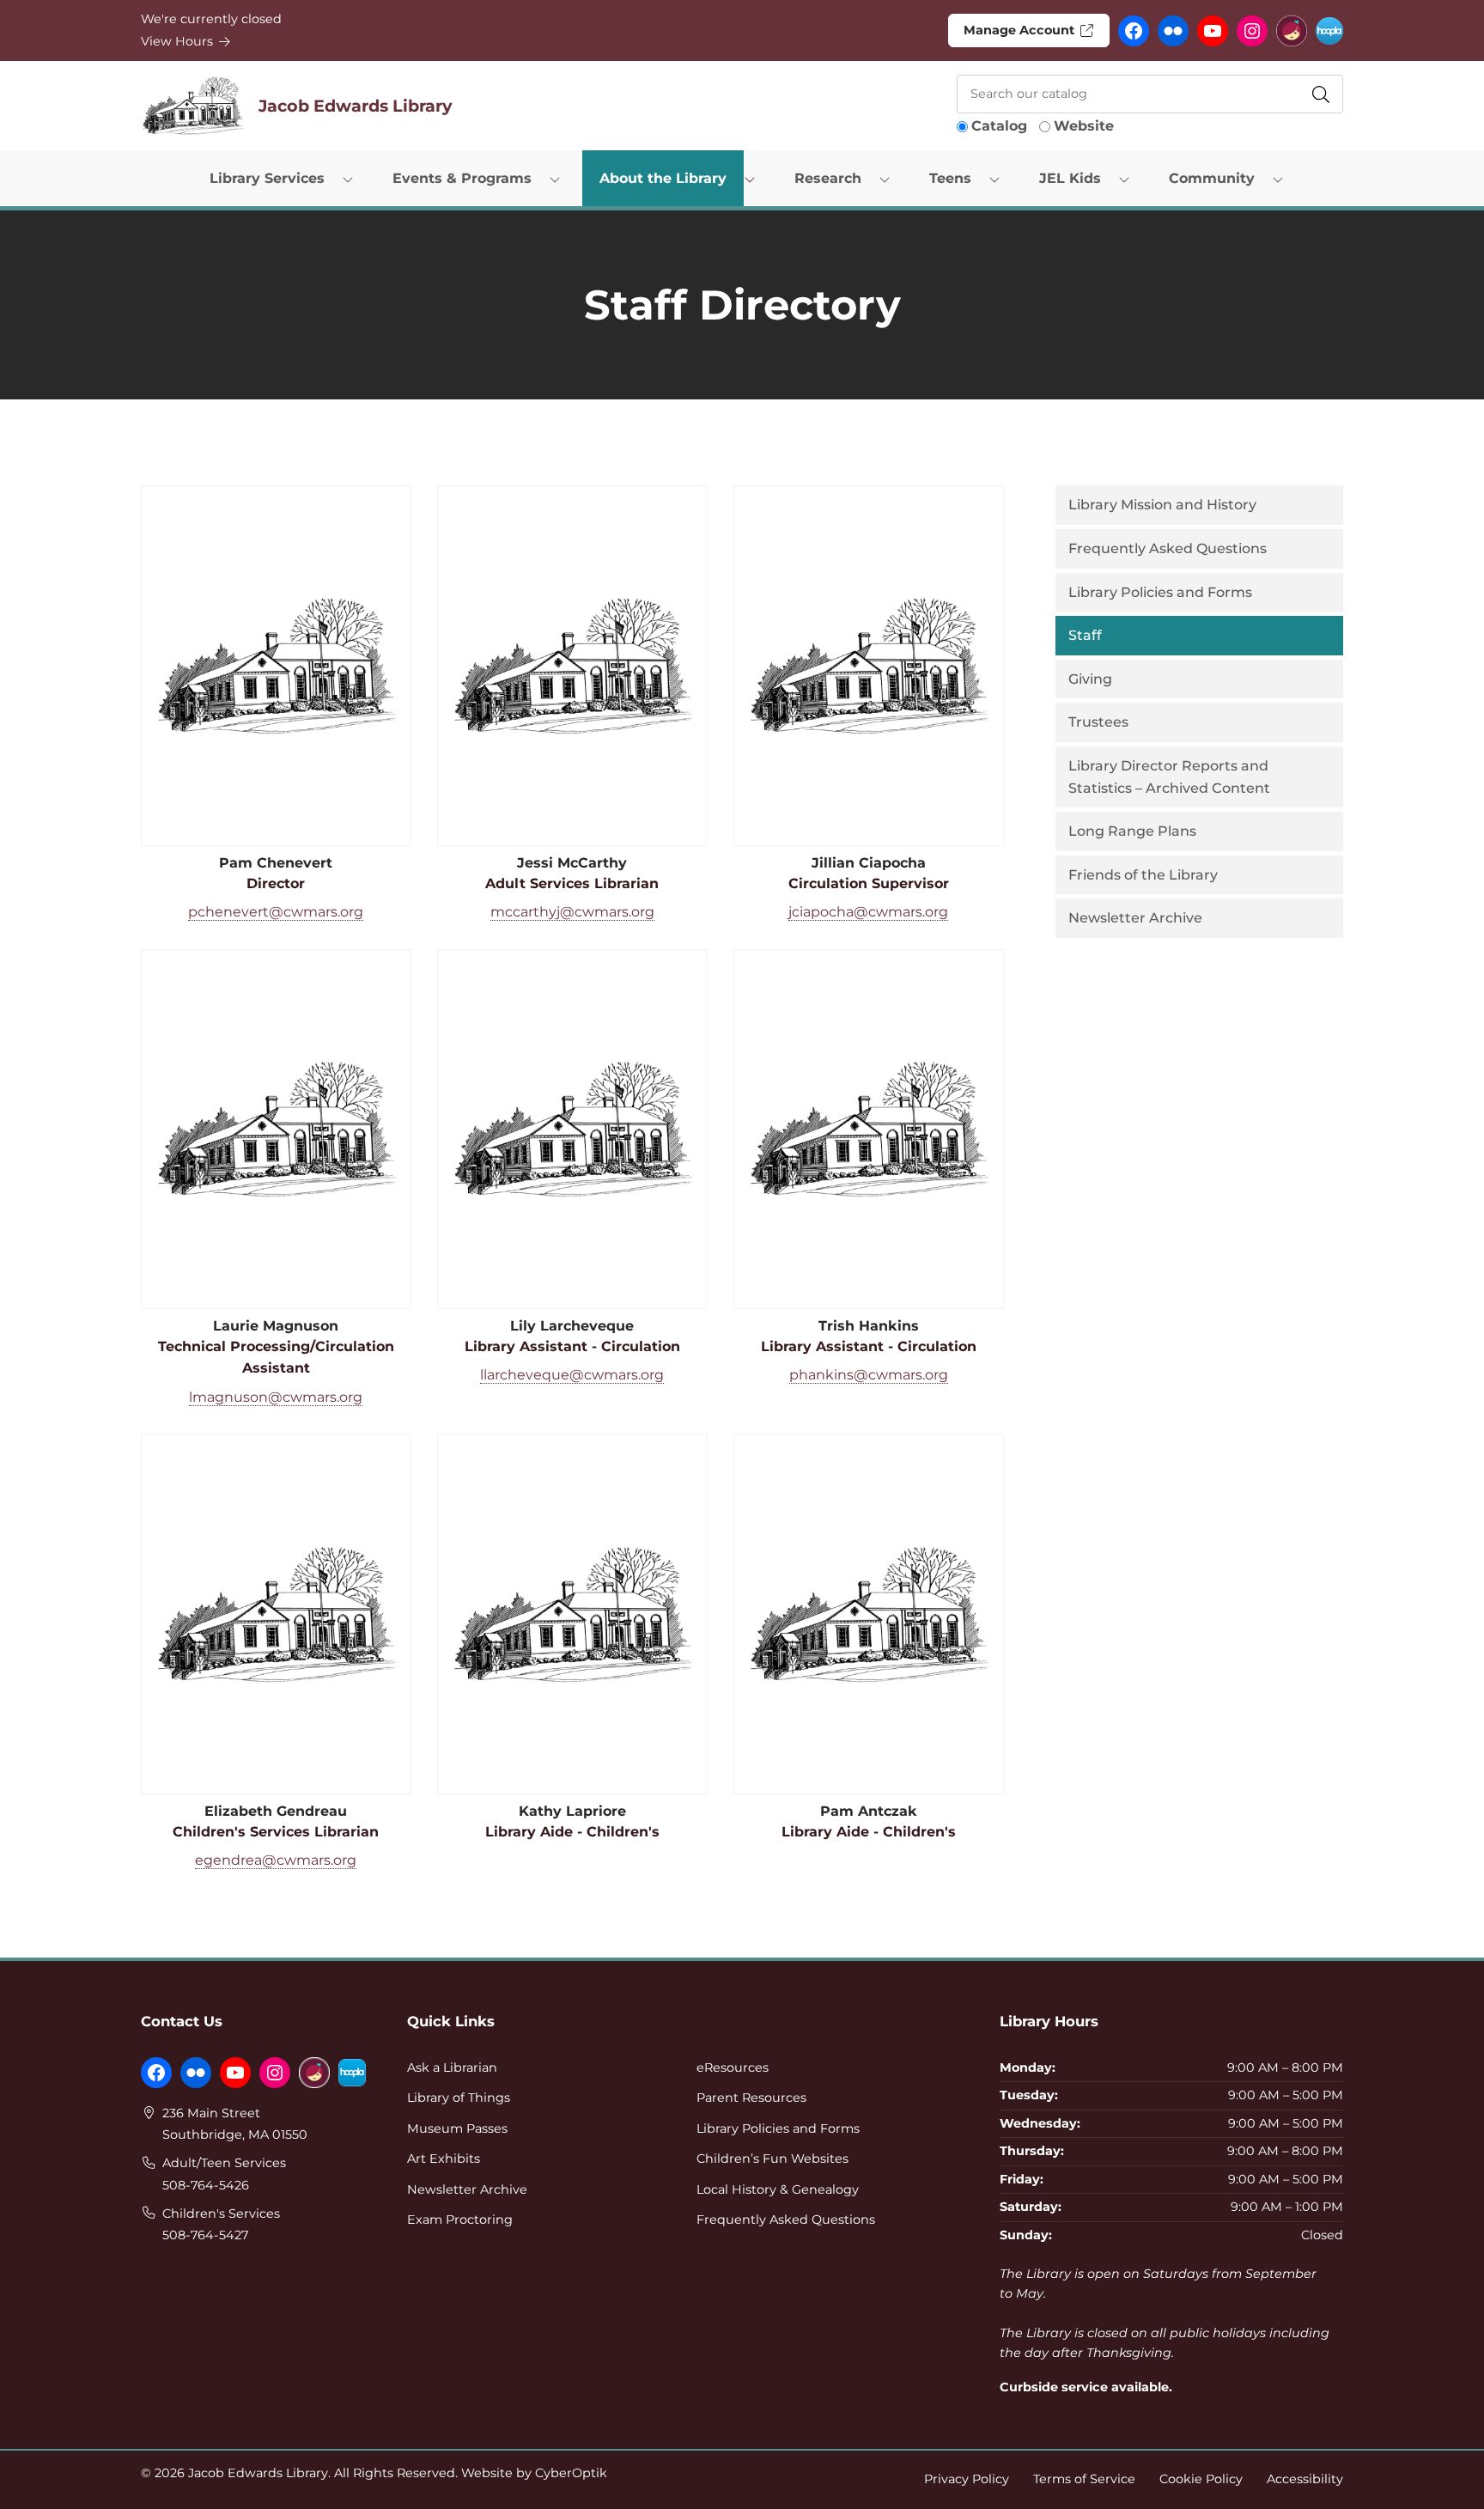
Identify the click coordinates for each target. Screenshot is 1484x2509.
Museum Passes (457, 2128)
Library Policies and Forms (1160, 592)
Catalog (999, 126)
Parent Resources (751, 2098)
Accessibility (1305, 2479)
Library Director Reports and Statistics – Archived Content (1169, 777)
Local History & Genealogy (778, 2189)
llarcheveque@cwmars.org (572, 1375)
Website (1084, 126)
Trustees (1098, 722)
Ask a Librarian (452, 2067)
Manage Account (1021, 30)
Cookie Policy (1201, 2479)
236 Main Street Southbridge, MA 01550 (235, 2124)
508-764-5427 (205, 2235)
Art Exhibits (444, 2159)
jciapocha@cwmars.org (868, 912)
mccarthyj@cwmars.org (572, 912)
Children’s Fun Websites (772, 2159)
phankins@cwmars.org (869, 1375)
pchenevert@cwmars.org (276, 912)
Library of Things (459, 2098)
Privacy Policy (967, 2479)
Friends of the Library (1143, 875)
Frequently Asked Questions (1168, 548)
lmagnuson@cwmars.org (276, 1397)
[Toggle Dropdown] (351, 179)
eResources (733, 2067)
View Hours (179, 41)
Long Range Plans (1132, 831)
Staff (1085, 635)
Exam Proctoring (460, 2220)
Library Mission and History (1162, 505)
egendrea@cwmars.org (276, 1860)
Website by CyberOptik (534, 2473)
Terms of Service (1084, 2479)
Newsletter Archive (1135, 918)
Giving (1090, 679)
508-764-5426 (206, 2185)
